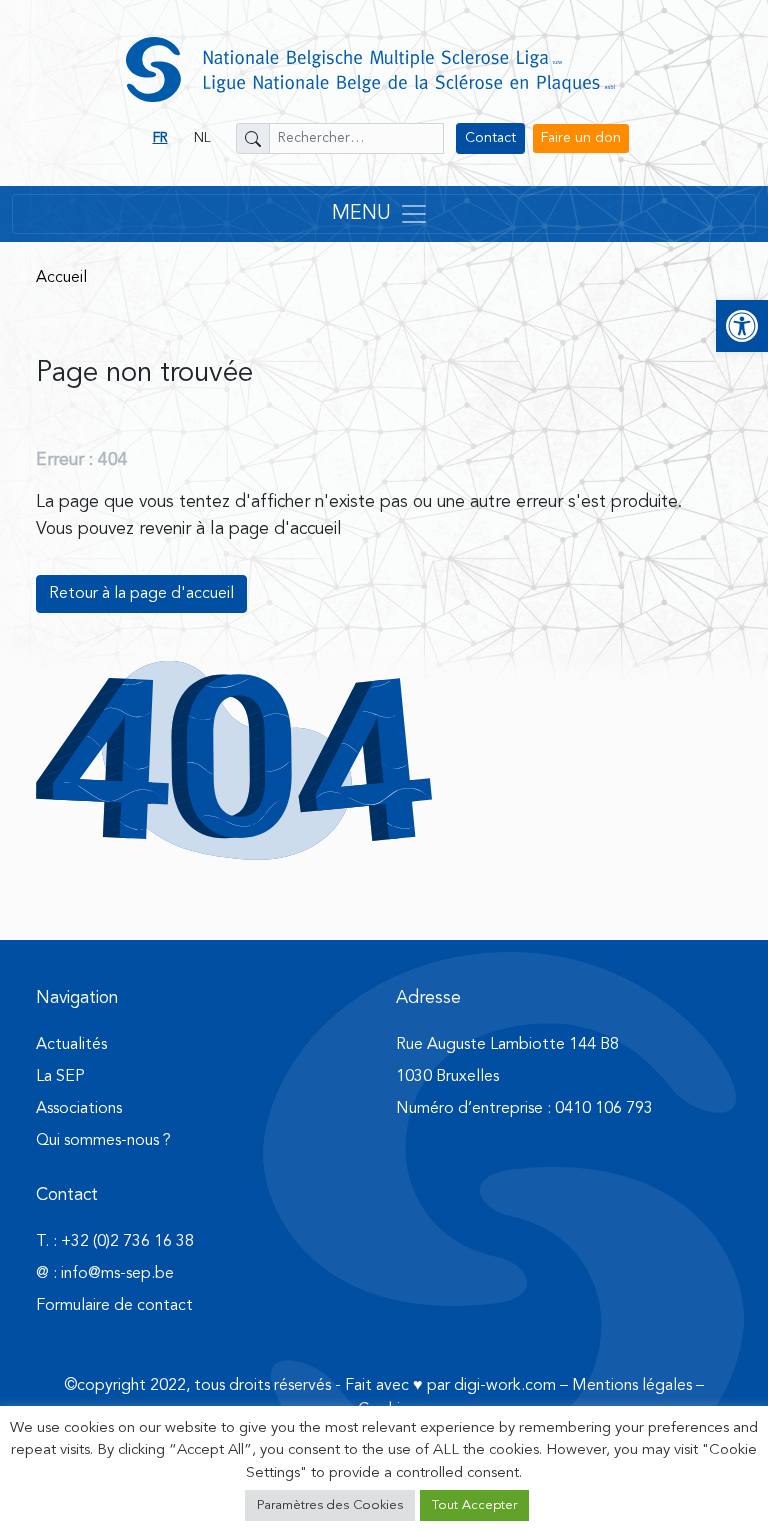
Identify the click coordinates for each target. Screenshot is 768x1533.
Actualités (71, 1045)
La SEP (60, 1077)
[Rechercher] (253, 138)
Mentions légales (632, 1386)
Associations (79, 1109)
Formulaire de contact (114, 1306)
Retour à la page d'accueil (141, 594)
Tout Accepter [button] (474, 1505)
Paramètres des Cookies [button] (330, 1505)
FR (160, 138)
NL (202, 138)
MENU (361, 214)
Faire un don (581, 138)
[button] (742, 326)
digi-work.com (505, 1386)
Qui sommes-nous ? (103, 1141)
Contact (490, 138)
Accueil (61, 278)
